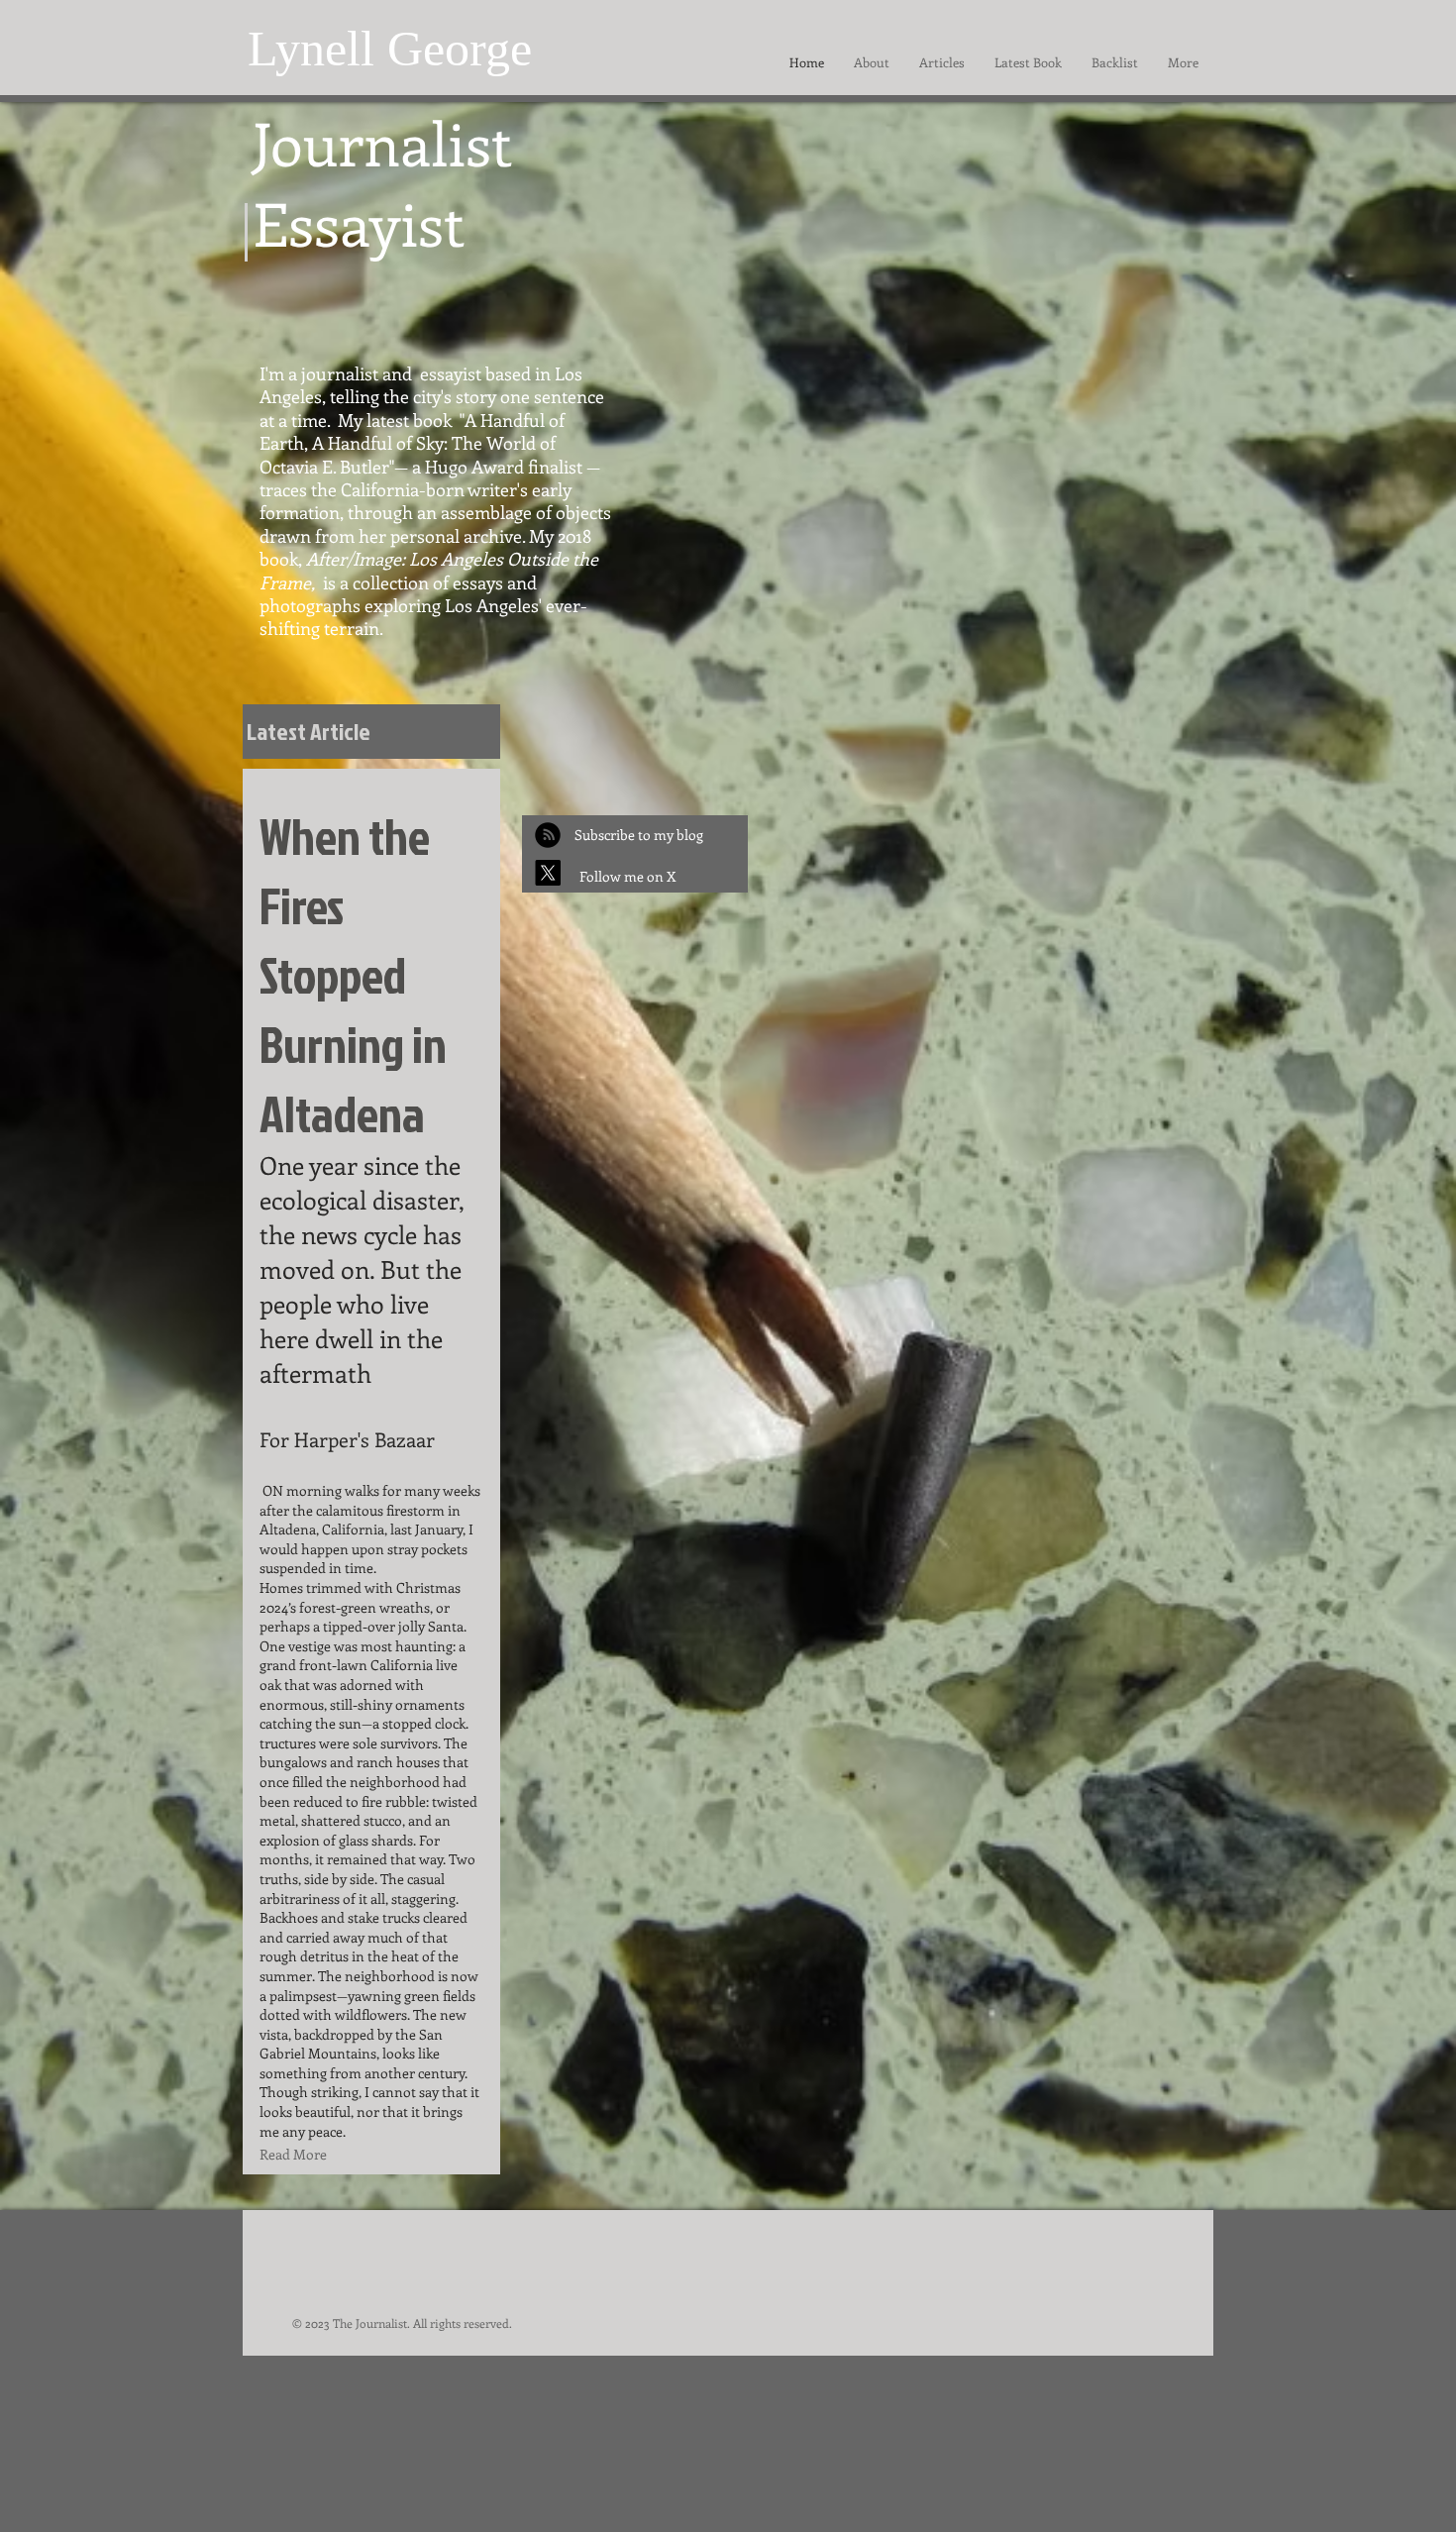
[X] (548, 873)
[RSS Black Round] (548, 835)
